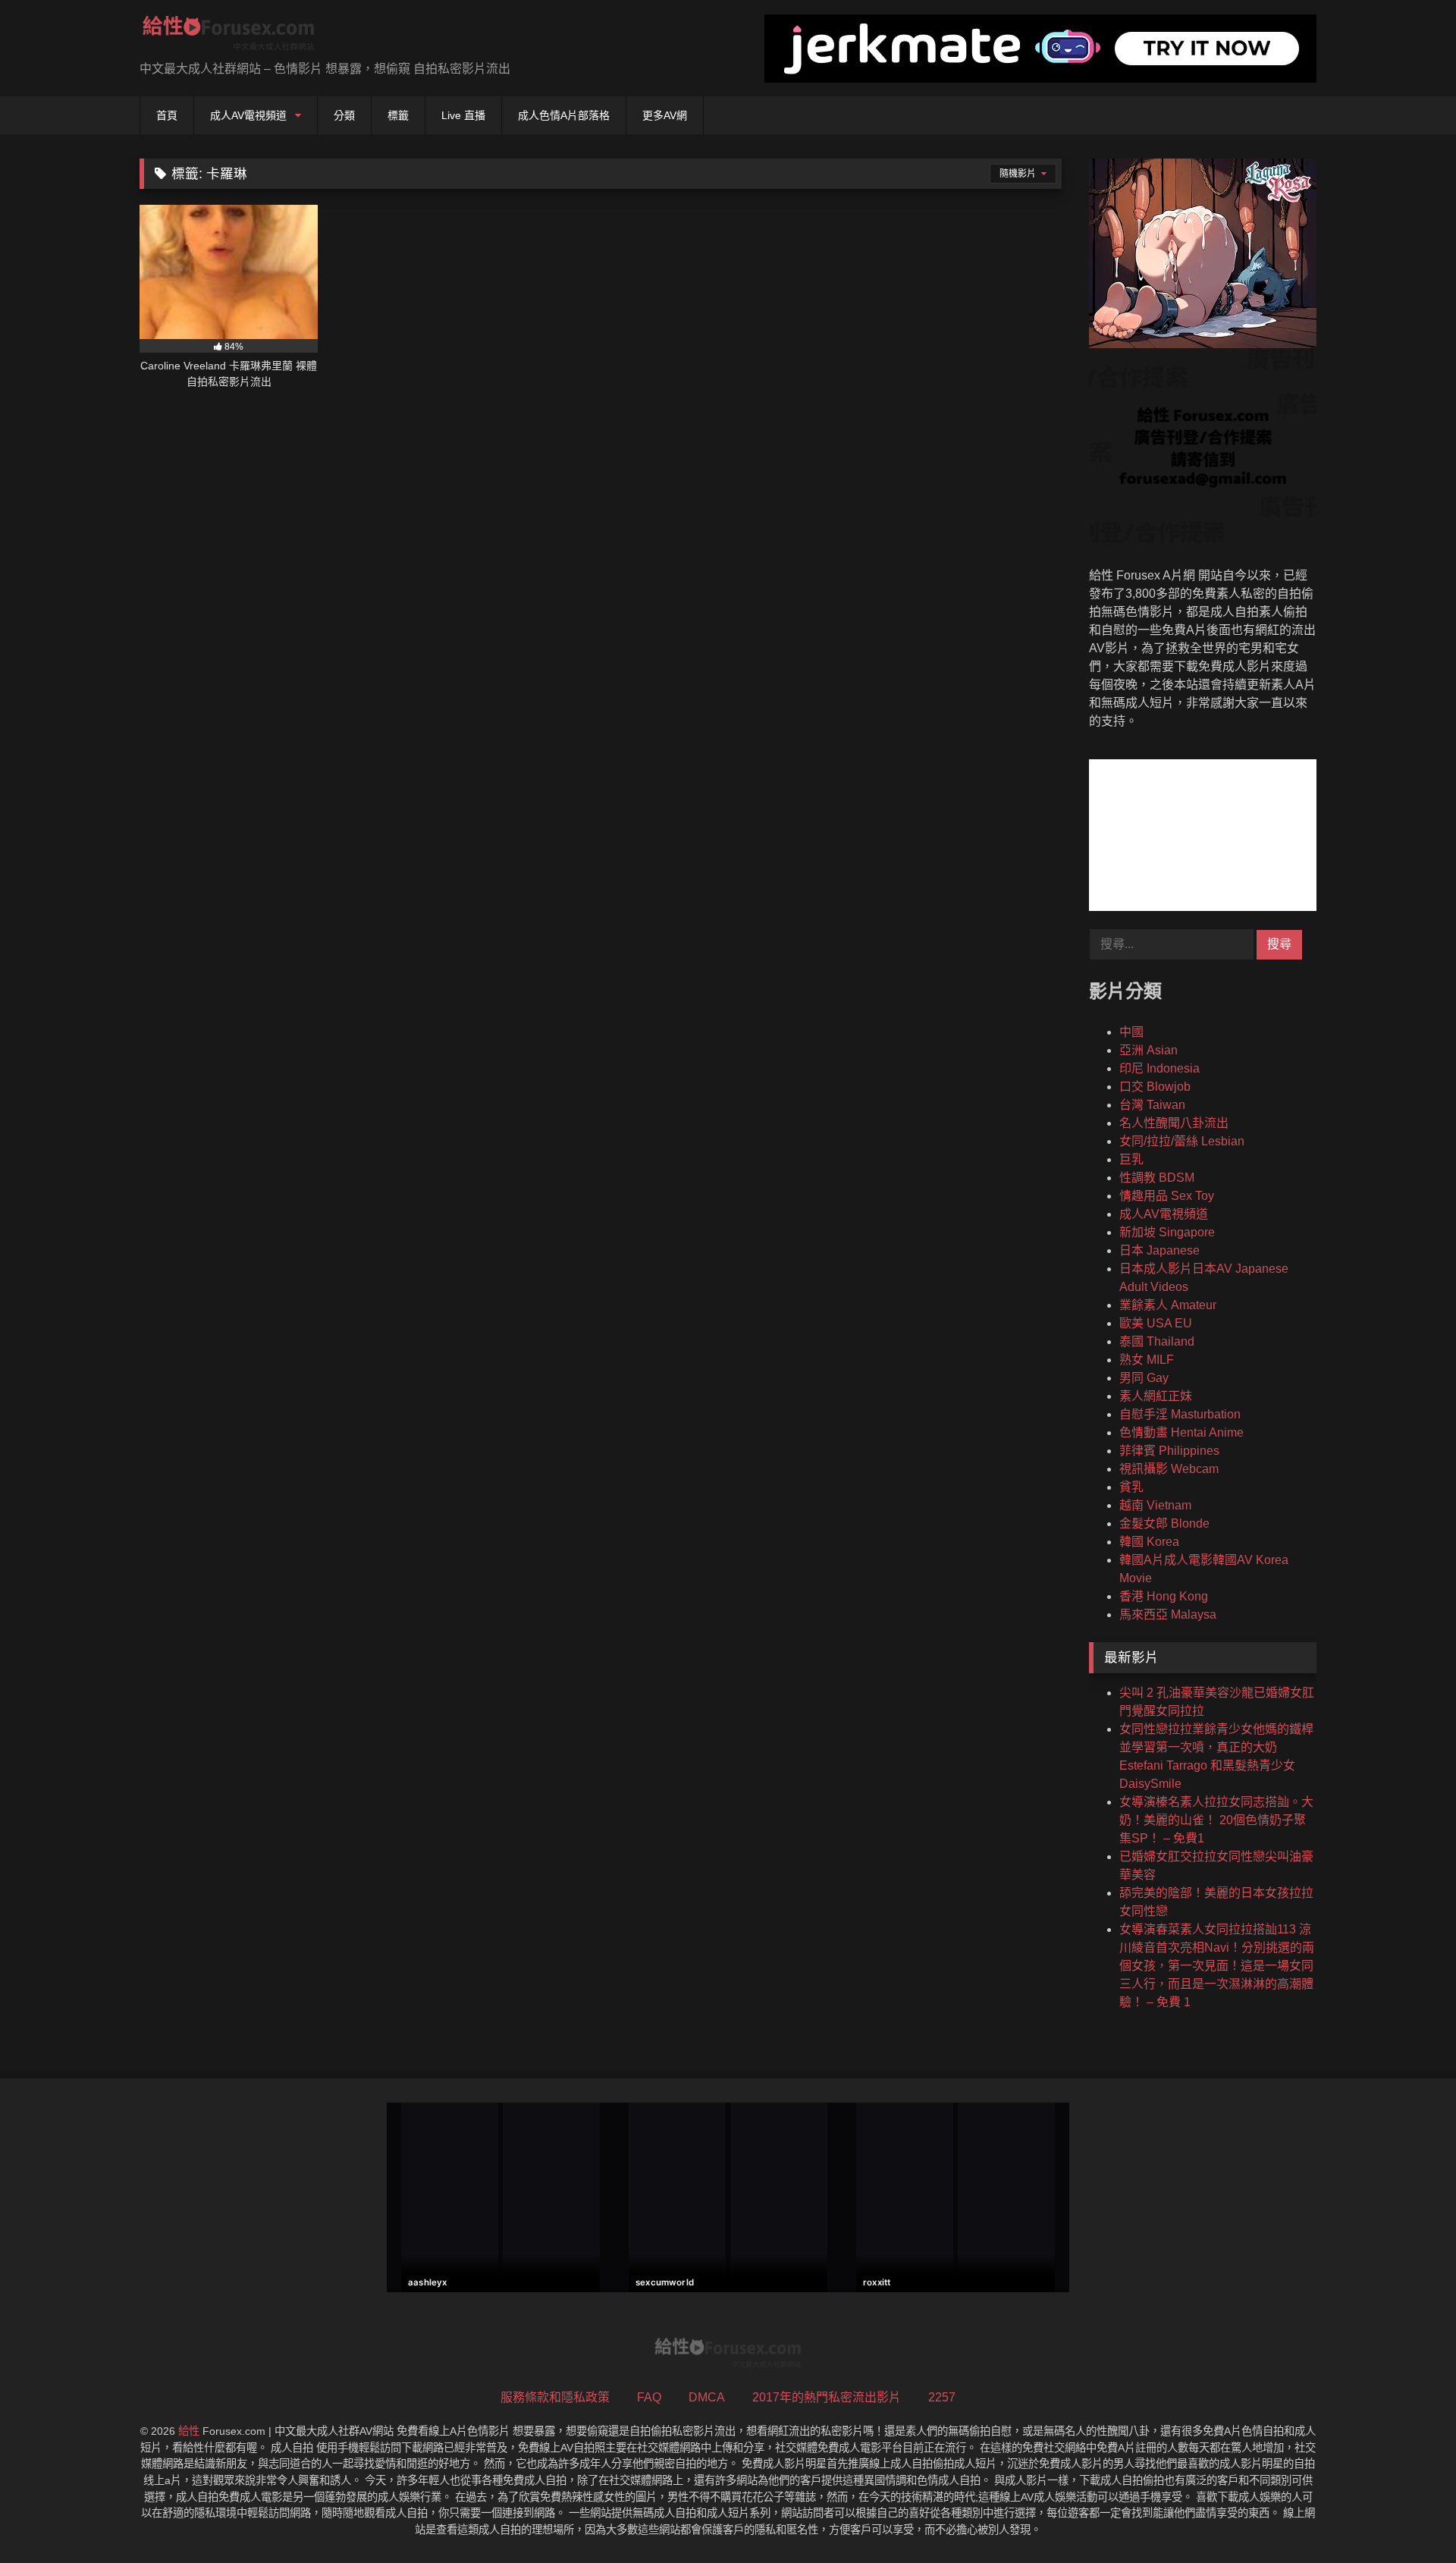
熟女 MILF (1147, 1360)
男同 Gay (1144, 1378)
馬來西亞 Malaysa (1168, 1614)
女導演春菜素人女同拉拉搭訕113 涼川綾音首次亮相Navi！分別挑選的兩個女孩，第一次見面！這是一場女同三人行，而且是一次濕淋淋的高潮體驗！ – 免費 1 (1217, 1966)
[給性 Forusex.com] (229, 36)
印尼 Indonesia (1159, 1068)
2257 (942, 2397)
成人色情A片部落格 (564, 115)
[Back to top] (1409, 2518)
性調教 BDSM (1157, 1178)
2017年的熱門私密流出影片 (827, 2397)
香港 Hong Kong (1164, 1596)
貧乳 (1131, 1487)
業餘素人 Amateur (1168, 1305)
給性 (189, 2431)
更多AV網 (665, 115)
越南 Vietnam (1155, 1505)
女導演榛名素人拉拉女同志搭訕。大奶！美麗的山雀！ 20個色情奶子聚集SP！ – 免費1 (1216, 1820)
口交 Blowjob (1155, 1087)
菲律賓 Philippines (1169, 1451)
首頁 (167, 115)
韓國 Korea (1149, 1542)
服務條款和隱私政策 (555, 2397)
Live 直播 (463, 115)
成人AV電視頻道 (248, 115)
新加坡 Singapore (1167, 1232)
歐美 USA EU (1156, 1323)
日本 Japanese (1159, 1250)
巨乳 (1131, 1159)
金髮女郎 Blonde (1164, 1523)
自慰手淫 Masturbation (1180, 1414)
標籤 (398, 115)
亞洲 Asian (1148, 1050)
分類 (344, 115)
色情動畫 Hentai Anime (1181, 1432)
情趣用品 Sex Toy (1167, 1196)
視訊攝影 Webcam (1169, 1469)
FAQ (649, 2397)
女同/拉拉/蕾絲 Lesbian (1182, 1141)
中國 (1131, 1032)
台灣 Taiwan (1152, 1105)
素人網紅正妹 (1156, 1396)
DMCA (707, 2397)
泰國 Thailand (1157, 1341)
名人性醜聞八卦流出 (1174, 1123)
